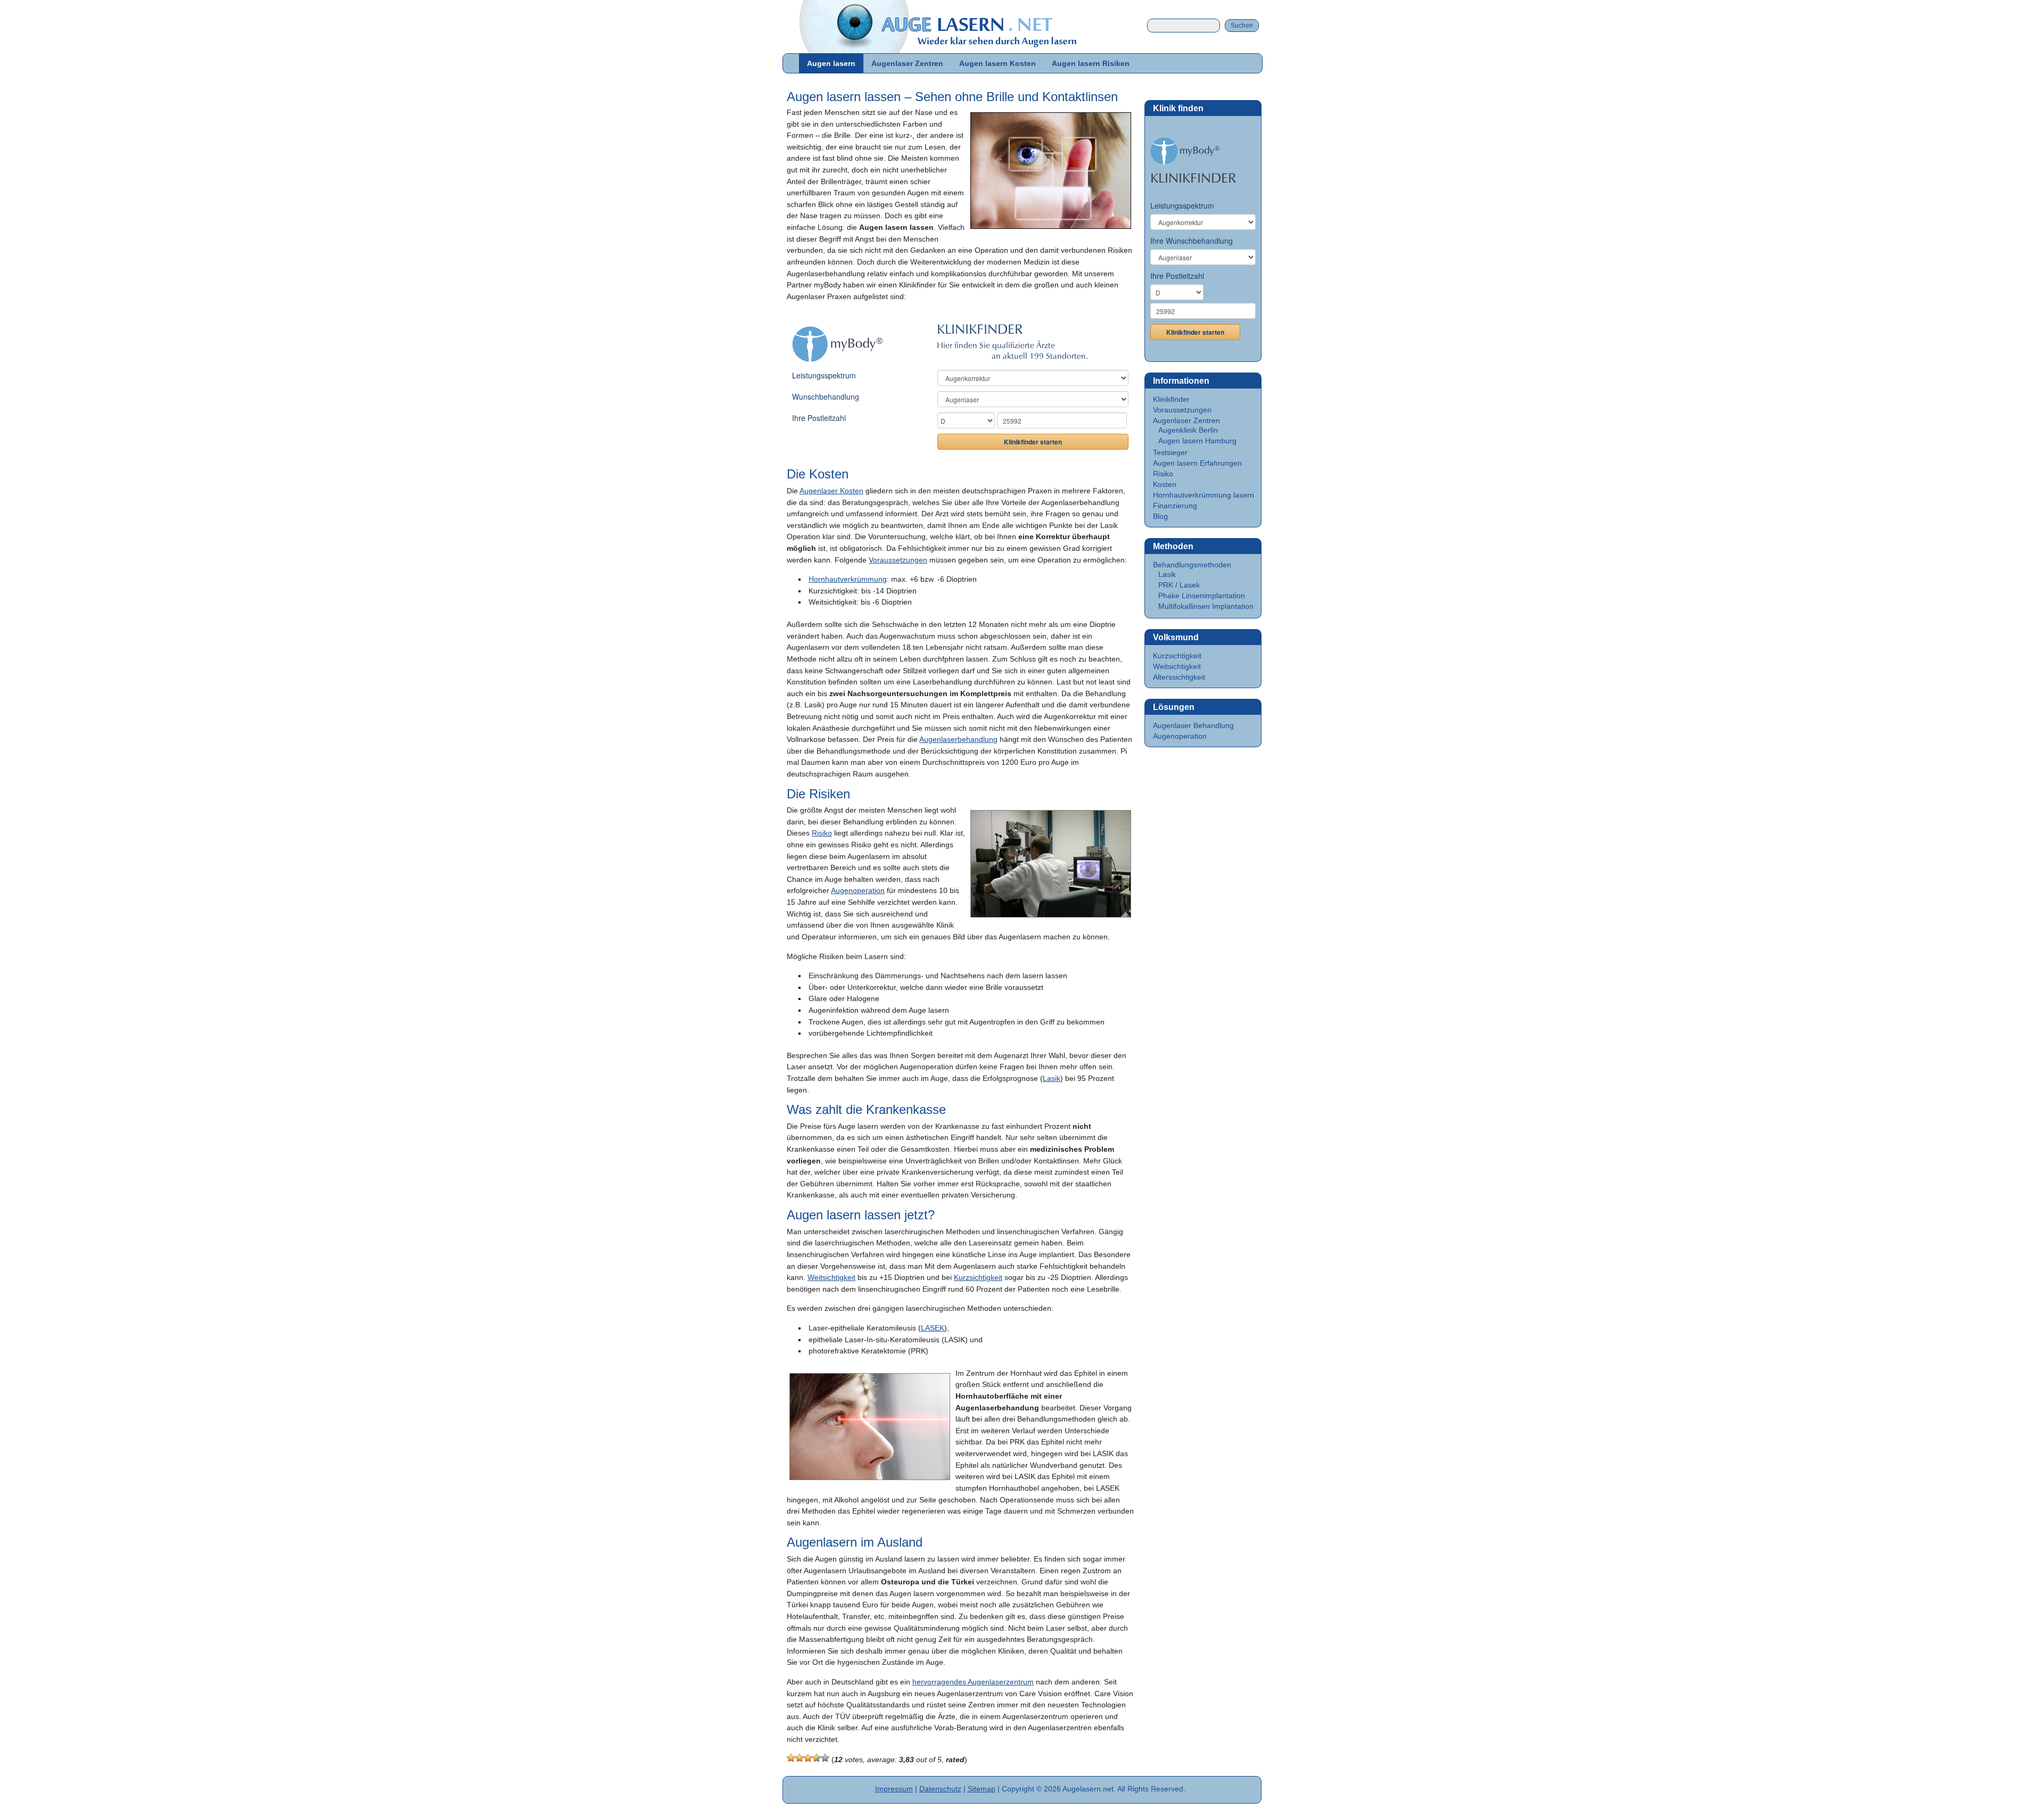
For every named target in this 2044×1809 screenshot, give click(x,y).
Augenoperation (858, 890)
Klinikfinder (1171, 399)
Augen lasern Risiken (1091, 63)
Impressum (894, 1789)
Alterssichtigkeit (1179, 677)
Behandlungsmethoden (1192, 565)
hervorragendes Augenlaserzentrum (973, 1682)
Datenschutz (940, 1789)
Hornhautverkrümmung (848, 579)
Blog (1160, 516)
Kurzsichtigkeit (978, 1277)
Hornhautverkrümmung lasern (1204, 495)
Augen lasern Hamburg (1197, 441)
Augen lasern (831, 63)
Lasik (1052, 1078)
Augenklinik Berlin (1188, 430)
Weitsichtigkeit (831, 1277)
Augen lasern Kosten (998, 63)
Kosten (1165, 484)
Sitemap (982, 1789)
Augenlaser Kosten (831, 491)
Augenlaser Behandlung (1193, 725)
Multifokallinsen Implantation (1206, 606)
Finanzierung (1175, 506)
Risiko (822, 833)
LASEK (933, 1328)
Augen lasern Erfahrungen (1197, 463)
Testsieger (1170, 452)
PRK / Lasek (1179, 585)
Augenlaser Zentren (907, 63)
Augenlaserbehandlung (958, 739)
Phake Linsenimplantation (1202, 596)
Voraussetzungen (898, 560)
